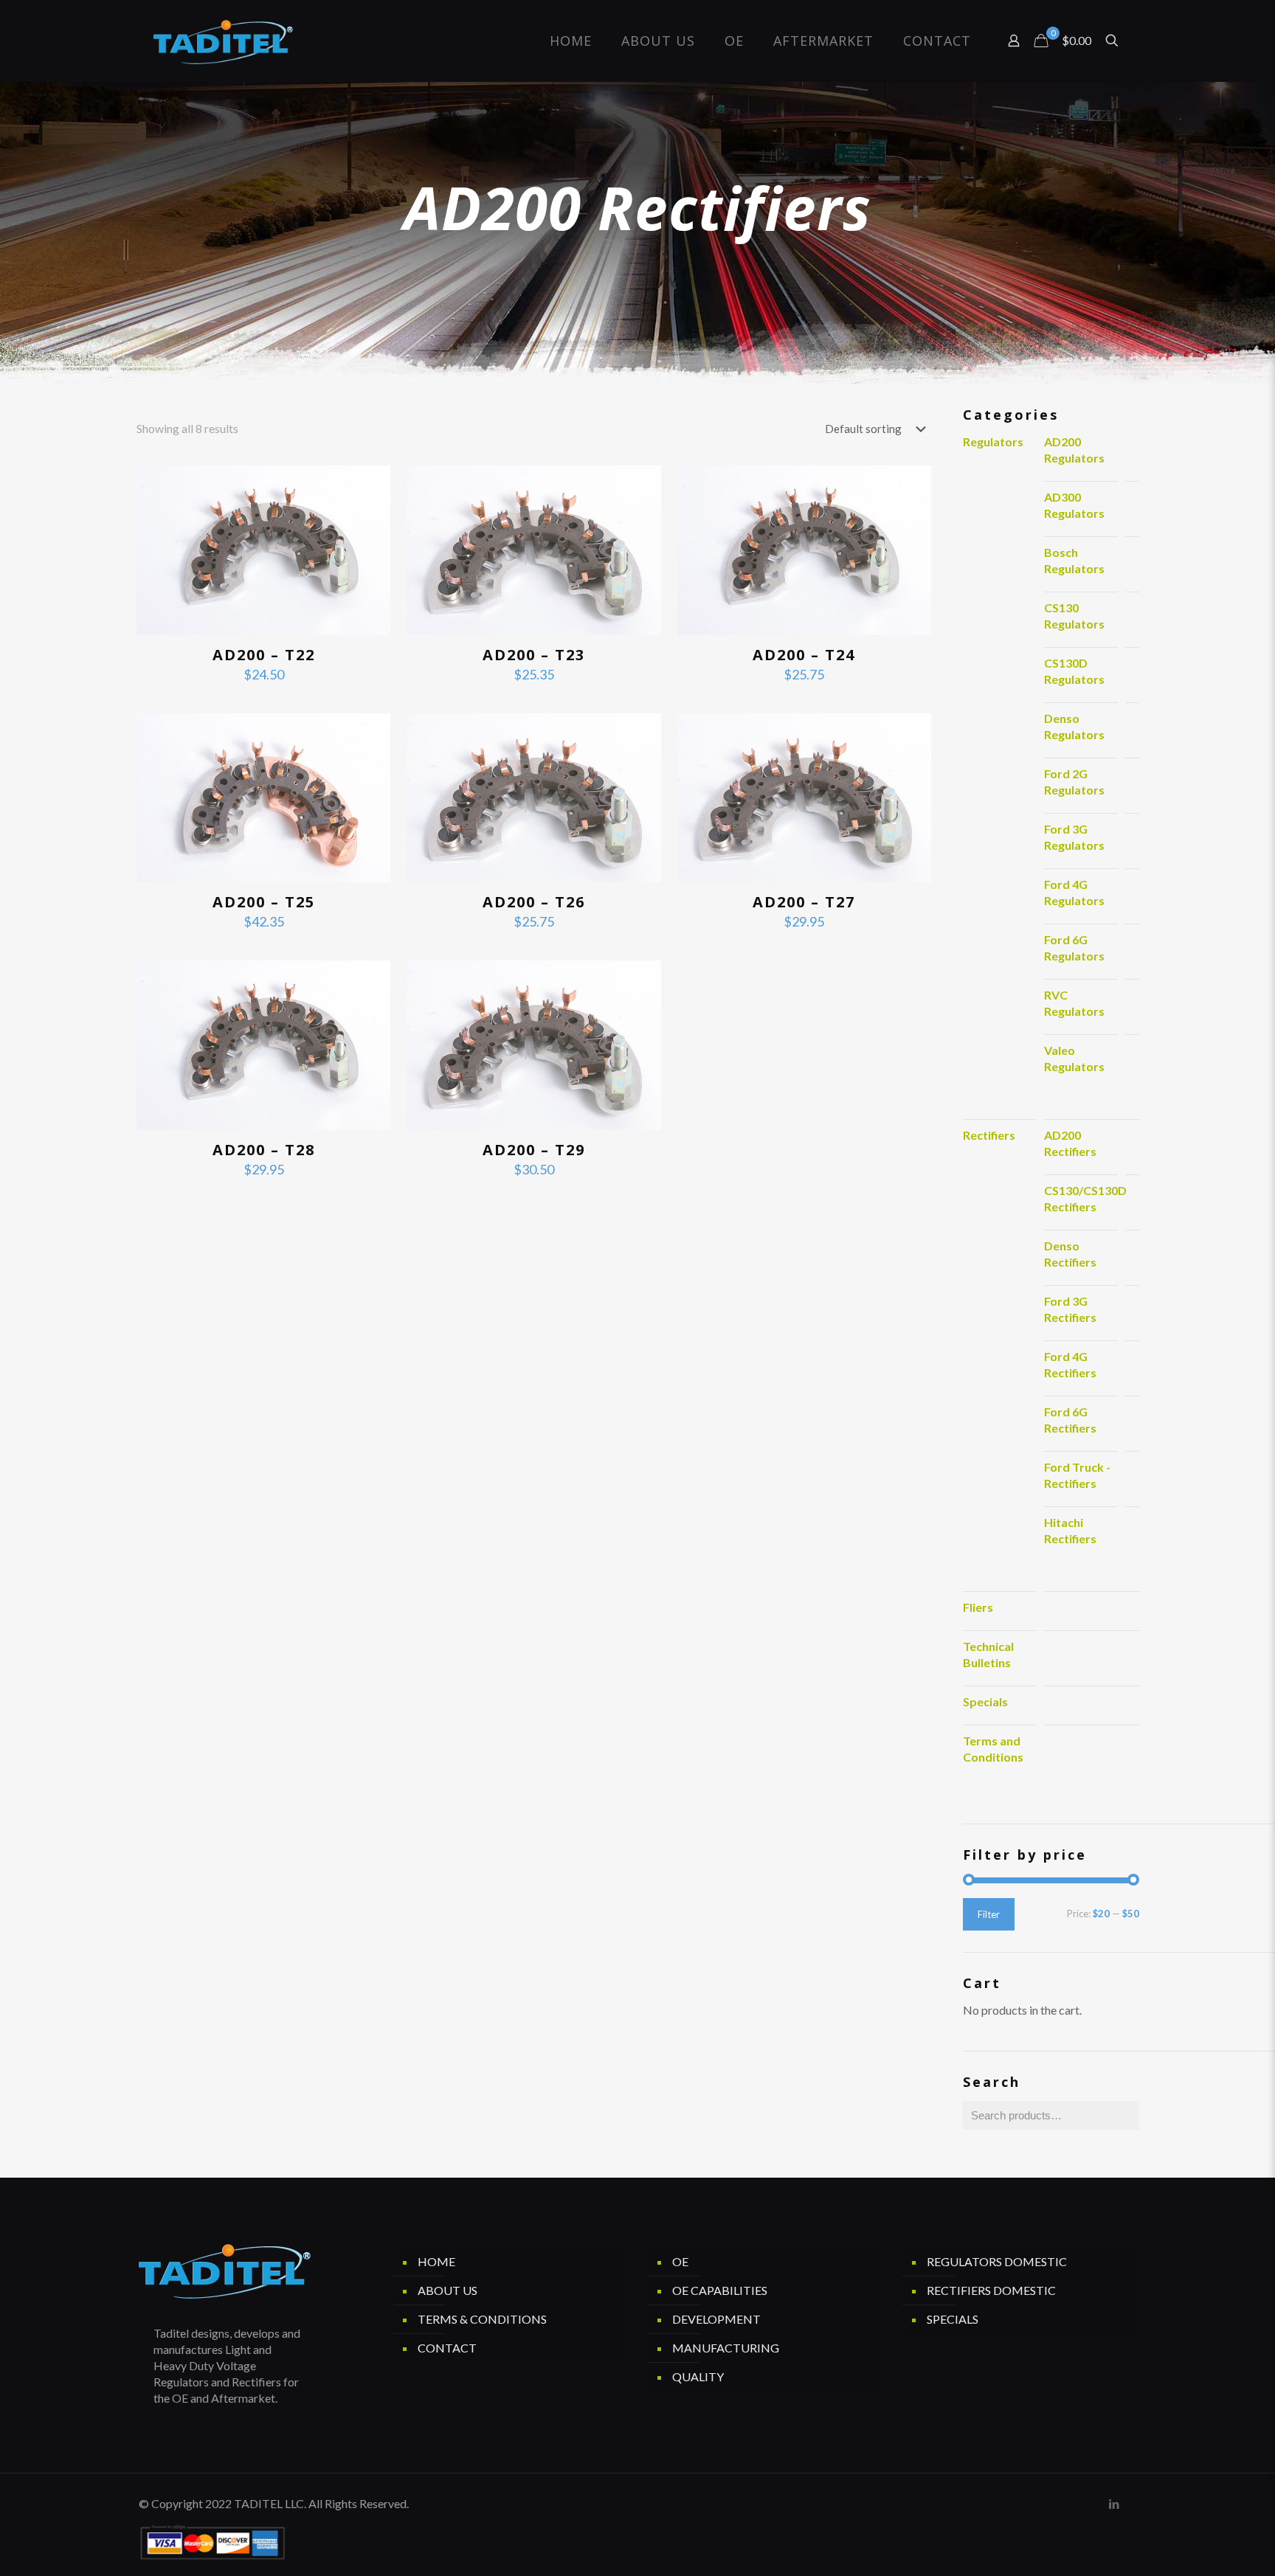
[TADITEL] (223, 41)
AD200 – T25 (264, 902)
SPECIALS (953, 2319)
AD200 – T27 (804, 902)
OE (680, 2261)
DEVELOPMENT (716, 2319)
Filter (989, 1914)
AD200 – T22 (264, 655)
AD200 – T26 (534, 902)
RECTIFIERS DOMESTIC (991, 2290)
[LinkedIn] (1114, 2504)
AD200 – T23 (534, 655)
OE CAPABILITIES (720, 2290)
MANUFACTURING (726, 2348)
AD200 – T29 (534, 1150)
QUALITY (698, 2376)
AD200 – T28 (264, 1150)
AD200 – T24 (804, 655)
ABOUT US (448, 2290)
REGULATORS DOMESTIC (997, 2261)
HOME (436, 2261)
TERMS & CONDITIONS (482, 2319)
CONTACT (447, 2348)
